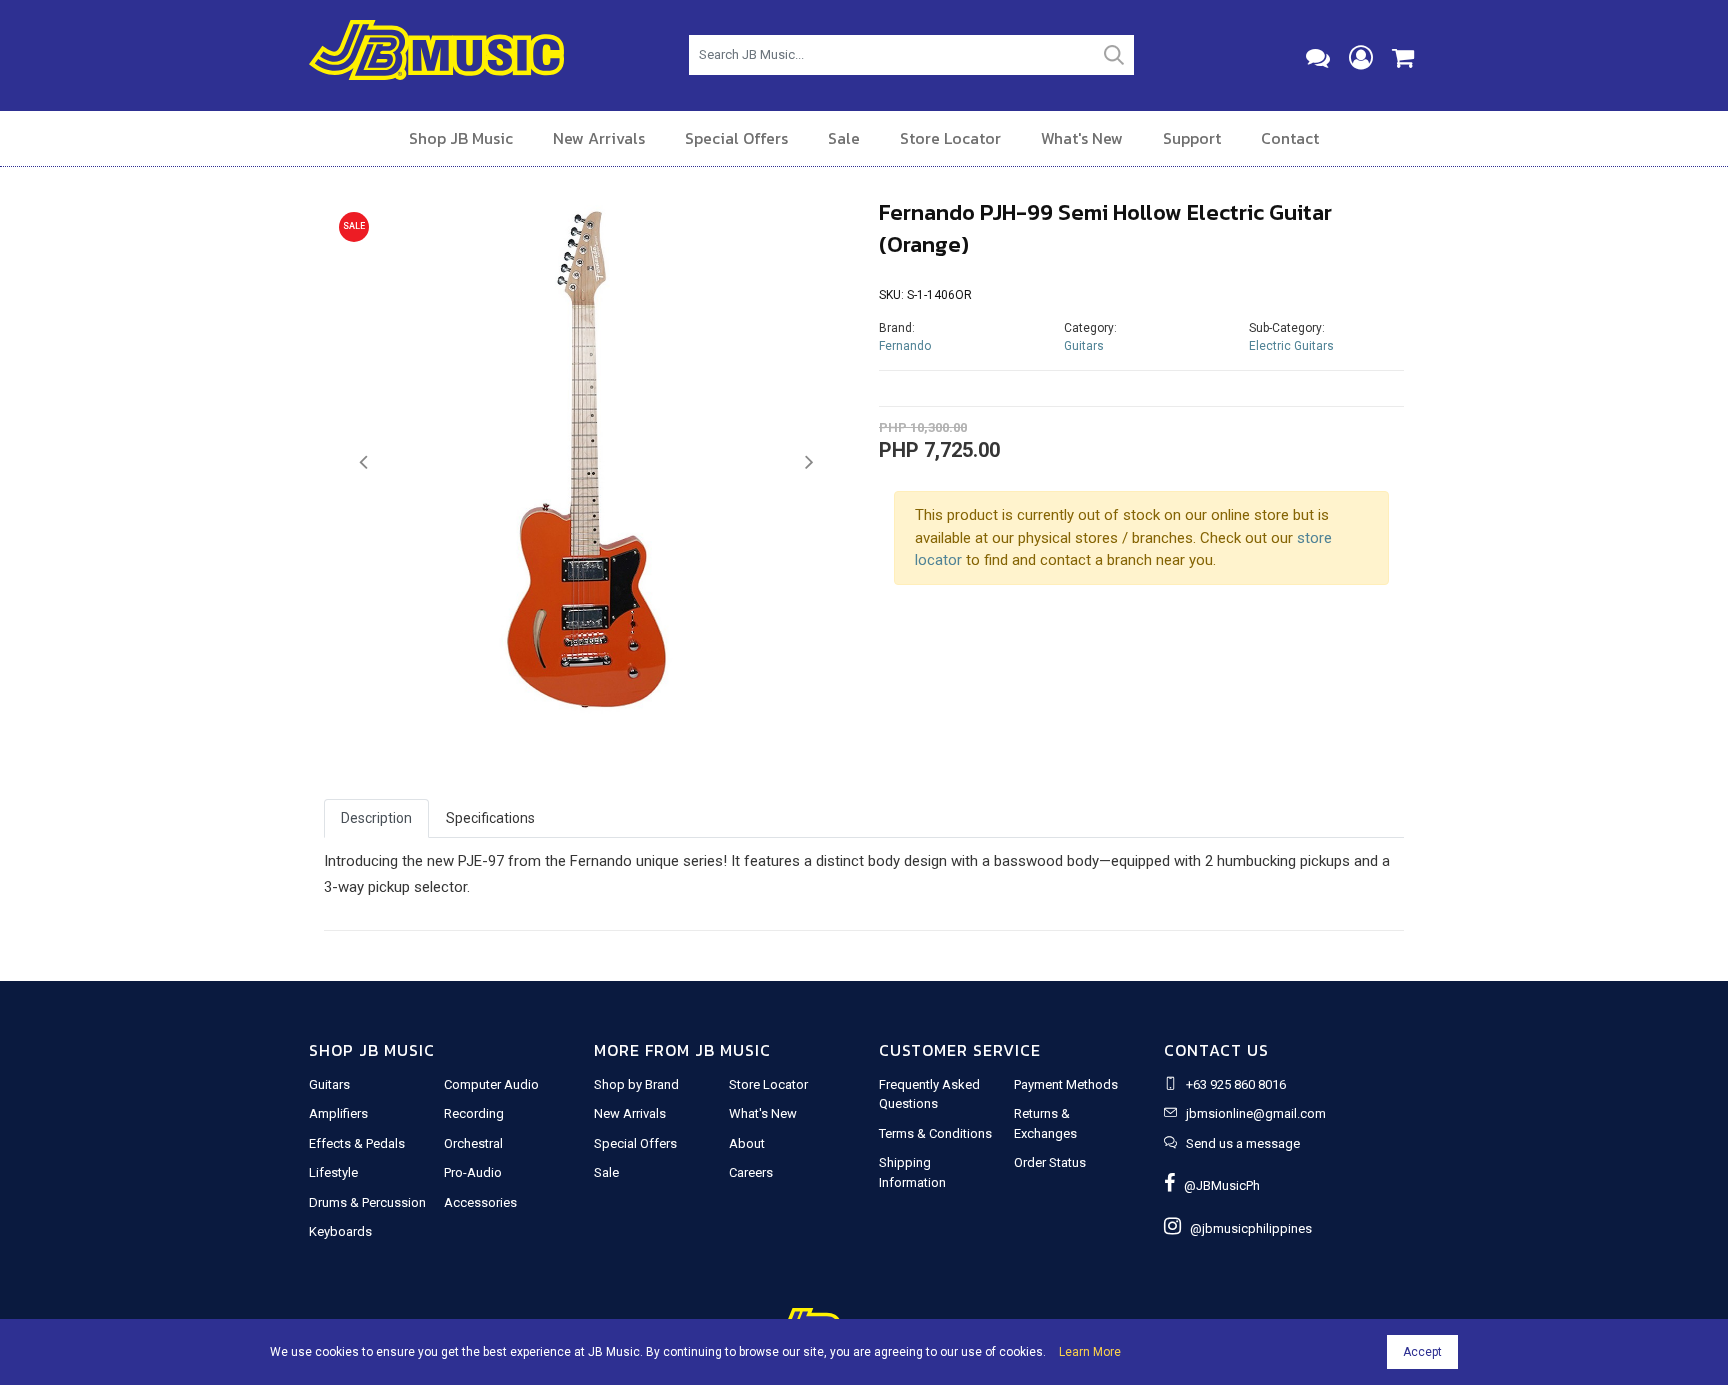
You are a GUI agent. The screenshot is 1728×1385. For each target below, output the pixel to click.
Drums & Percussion (367, 1202)
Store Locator (950, 138)
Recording (474, 1113)
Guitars (1084, 346)
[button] (363, 463)
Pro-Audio (473, 1172)
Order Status (1050, 1162)
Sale (844, 138)
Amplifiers (338, 1113)
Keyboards (340, 1231)
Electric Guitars (1291, 346)
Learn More (1090, 1352)
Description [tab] (376, 818)
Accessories (480, 1202)
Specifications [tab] (490, 818)
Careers (751, 1172)
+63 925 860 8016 (1236, 1084)
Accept (1422, 1352)
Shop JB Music (461, 138)
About (747, 1143)
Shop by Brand (636, 1084)
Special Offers (736, 138)
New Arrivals (599, 138)
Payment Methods (1066, 1084)
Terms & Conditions (935, 1133)
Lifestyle (333, 1172)
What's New (1082, 138)
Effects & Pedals (357, 1143)
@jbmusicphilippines (1246, 1228)
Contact (1290, 138)
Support (1192, 138)
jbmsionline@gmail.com (1256, 1113)
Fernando (905, 346)
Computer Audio (491, 1084)
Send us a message (1243, 1143)
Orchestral (473, 1143)
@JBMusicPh (1217, 1185)
